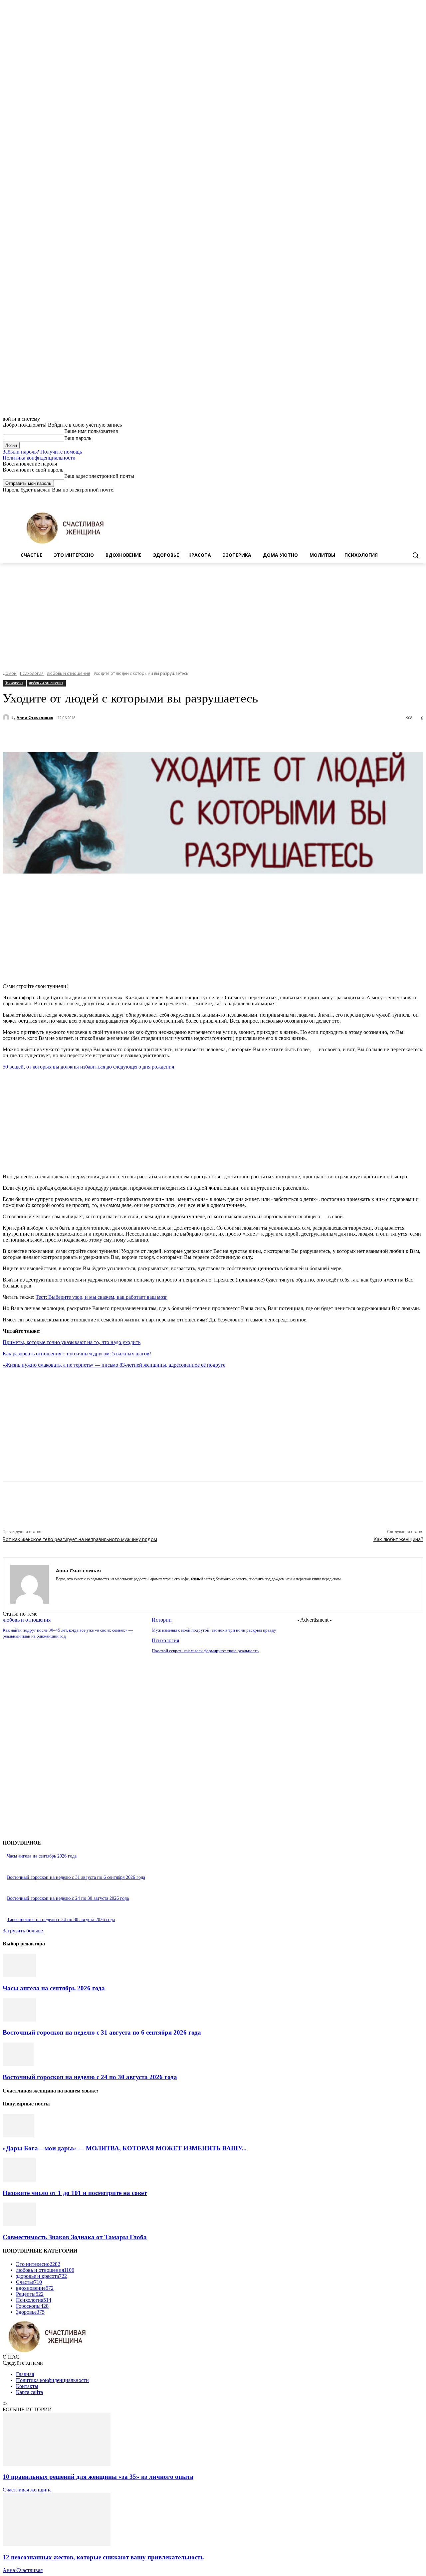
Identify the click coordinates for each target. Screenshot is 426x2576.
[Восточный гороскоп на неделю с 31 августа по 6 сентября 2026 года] (19, 2020)
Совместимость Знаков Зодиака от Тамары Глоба (75, 2237)
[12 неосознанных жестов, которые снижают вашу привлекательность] (57, 2544)
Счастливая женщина (27, 2490)
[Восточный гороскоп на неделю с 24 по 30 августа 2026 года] (18, 2064)
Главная (25, 2374)
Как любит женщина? (398, 1539)
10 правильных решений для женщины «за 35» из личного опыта (98, 2477)
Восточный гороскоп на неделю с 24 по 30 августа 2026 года (68, 1898)
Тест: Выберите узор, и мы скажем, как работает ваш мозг (102, 1297)
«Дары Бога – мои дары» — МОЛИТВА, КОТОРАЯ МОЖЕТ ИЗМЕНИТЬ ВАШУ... (125, 2148)
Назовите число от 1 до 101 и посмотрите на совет (75, 2193)
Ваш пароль (78, 438)
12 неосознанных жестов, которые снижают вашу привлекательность (103, 2557)
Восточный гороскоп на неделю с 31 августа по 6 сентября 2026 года (76, 1877)
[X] (401, 498)
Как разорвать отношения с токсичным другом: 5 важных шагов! (77, 1354)
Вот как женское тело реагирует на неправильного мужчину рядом (80, 1539)
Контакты (27, 2386)
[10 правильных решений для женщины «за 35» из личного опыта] (57, 2464)
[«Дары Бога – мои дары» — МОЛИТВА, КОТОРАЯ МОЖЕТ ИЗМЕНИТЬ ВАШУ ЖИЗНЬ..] (18, 2136)
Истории (162, 1620)
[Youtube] (420, 498)
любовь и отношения (69, 673)
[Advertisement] (213, 613)
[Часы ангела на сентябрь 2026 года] (19, 1975)
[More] (173, 735)
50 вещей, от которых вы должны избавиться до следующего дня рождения (88, 1067)
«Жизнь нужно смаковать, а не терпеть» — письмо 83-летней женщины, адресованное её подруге (114, 1365)
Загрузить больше (23, 1931)
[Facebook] (383, 498)
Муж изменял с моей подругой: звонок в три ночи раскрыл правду (214, 1630)
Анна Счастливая (35, 717)
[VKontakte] (82, 1589)
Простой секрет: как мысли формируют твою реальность (205, 1651)
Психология (32, 673)
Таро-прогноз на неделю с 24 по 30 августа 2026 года (61, 1920)
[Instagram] (392, 498)
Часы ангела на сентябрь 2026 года (42, 1856)
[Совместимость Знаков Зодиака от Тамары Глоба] (19, 2224)
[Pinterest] (125, 735)
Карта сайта (29, 2392)
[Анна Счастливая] (7, 717)
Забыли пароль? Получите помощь (42, 452)
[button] (415, 555)
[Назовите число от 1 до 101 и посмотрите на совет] (19, 2180)
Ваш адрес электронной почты (99, 476)
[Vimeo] (410, 498)
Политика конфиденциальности (39, 458)
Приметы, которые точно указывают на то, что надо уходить (72, 1342)
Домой (10, 673)
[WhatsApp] (149, 735)
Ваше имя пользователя (91, 431)
